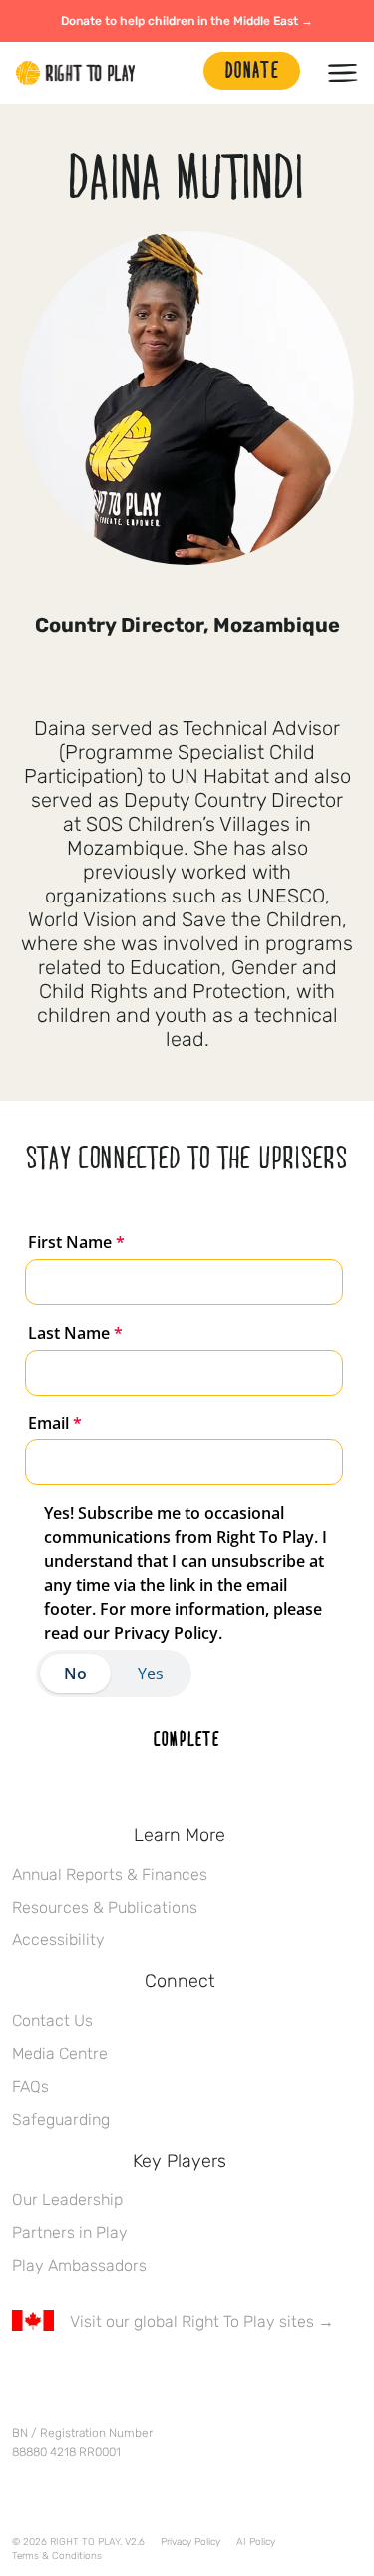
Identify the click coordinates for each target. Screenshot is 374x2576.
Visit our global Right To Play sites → (202, 2321)
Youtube (190, 2380)
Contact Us (52, 2021)
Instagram (107, 2380)
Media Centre (60, 2054)
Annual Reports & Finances (110, 1874)
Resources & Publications (105, 1907)
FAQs (30, 2086)
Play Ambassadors (79, 2266)
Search (179, 73)
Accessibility (58, 1940)
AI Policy (256, 2542)
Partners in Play (70, 2233)
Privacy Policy (190, 2542)
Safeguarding (61, 2119)
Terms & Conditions (57, 2556)
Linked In (149, 2380)
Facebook (23, 2380)
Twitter (65, 2380)
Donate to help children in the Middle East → (187, 21)
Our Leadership (67, 2200)
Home (76, 73)
